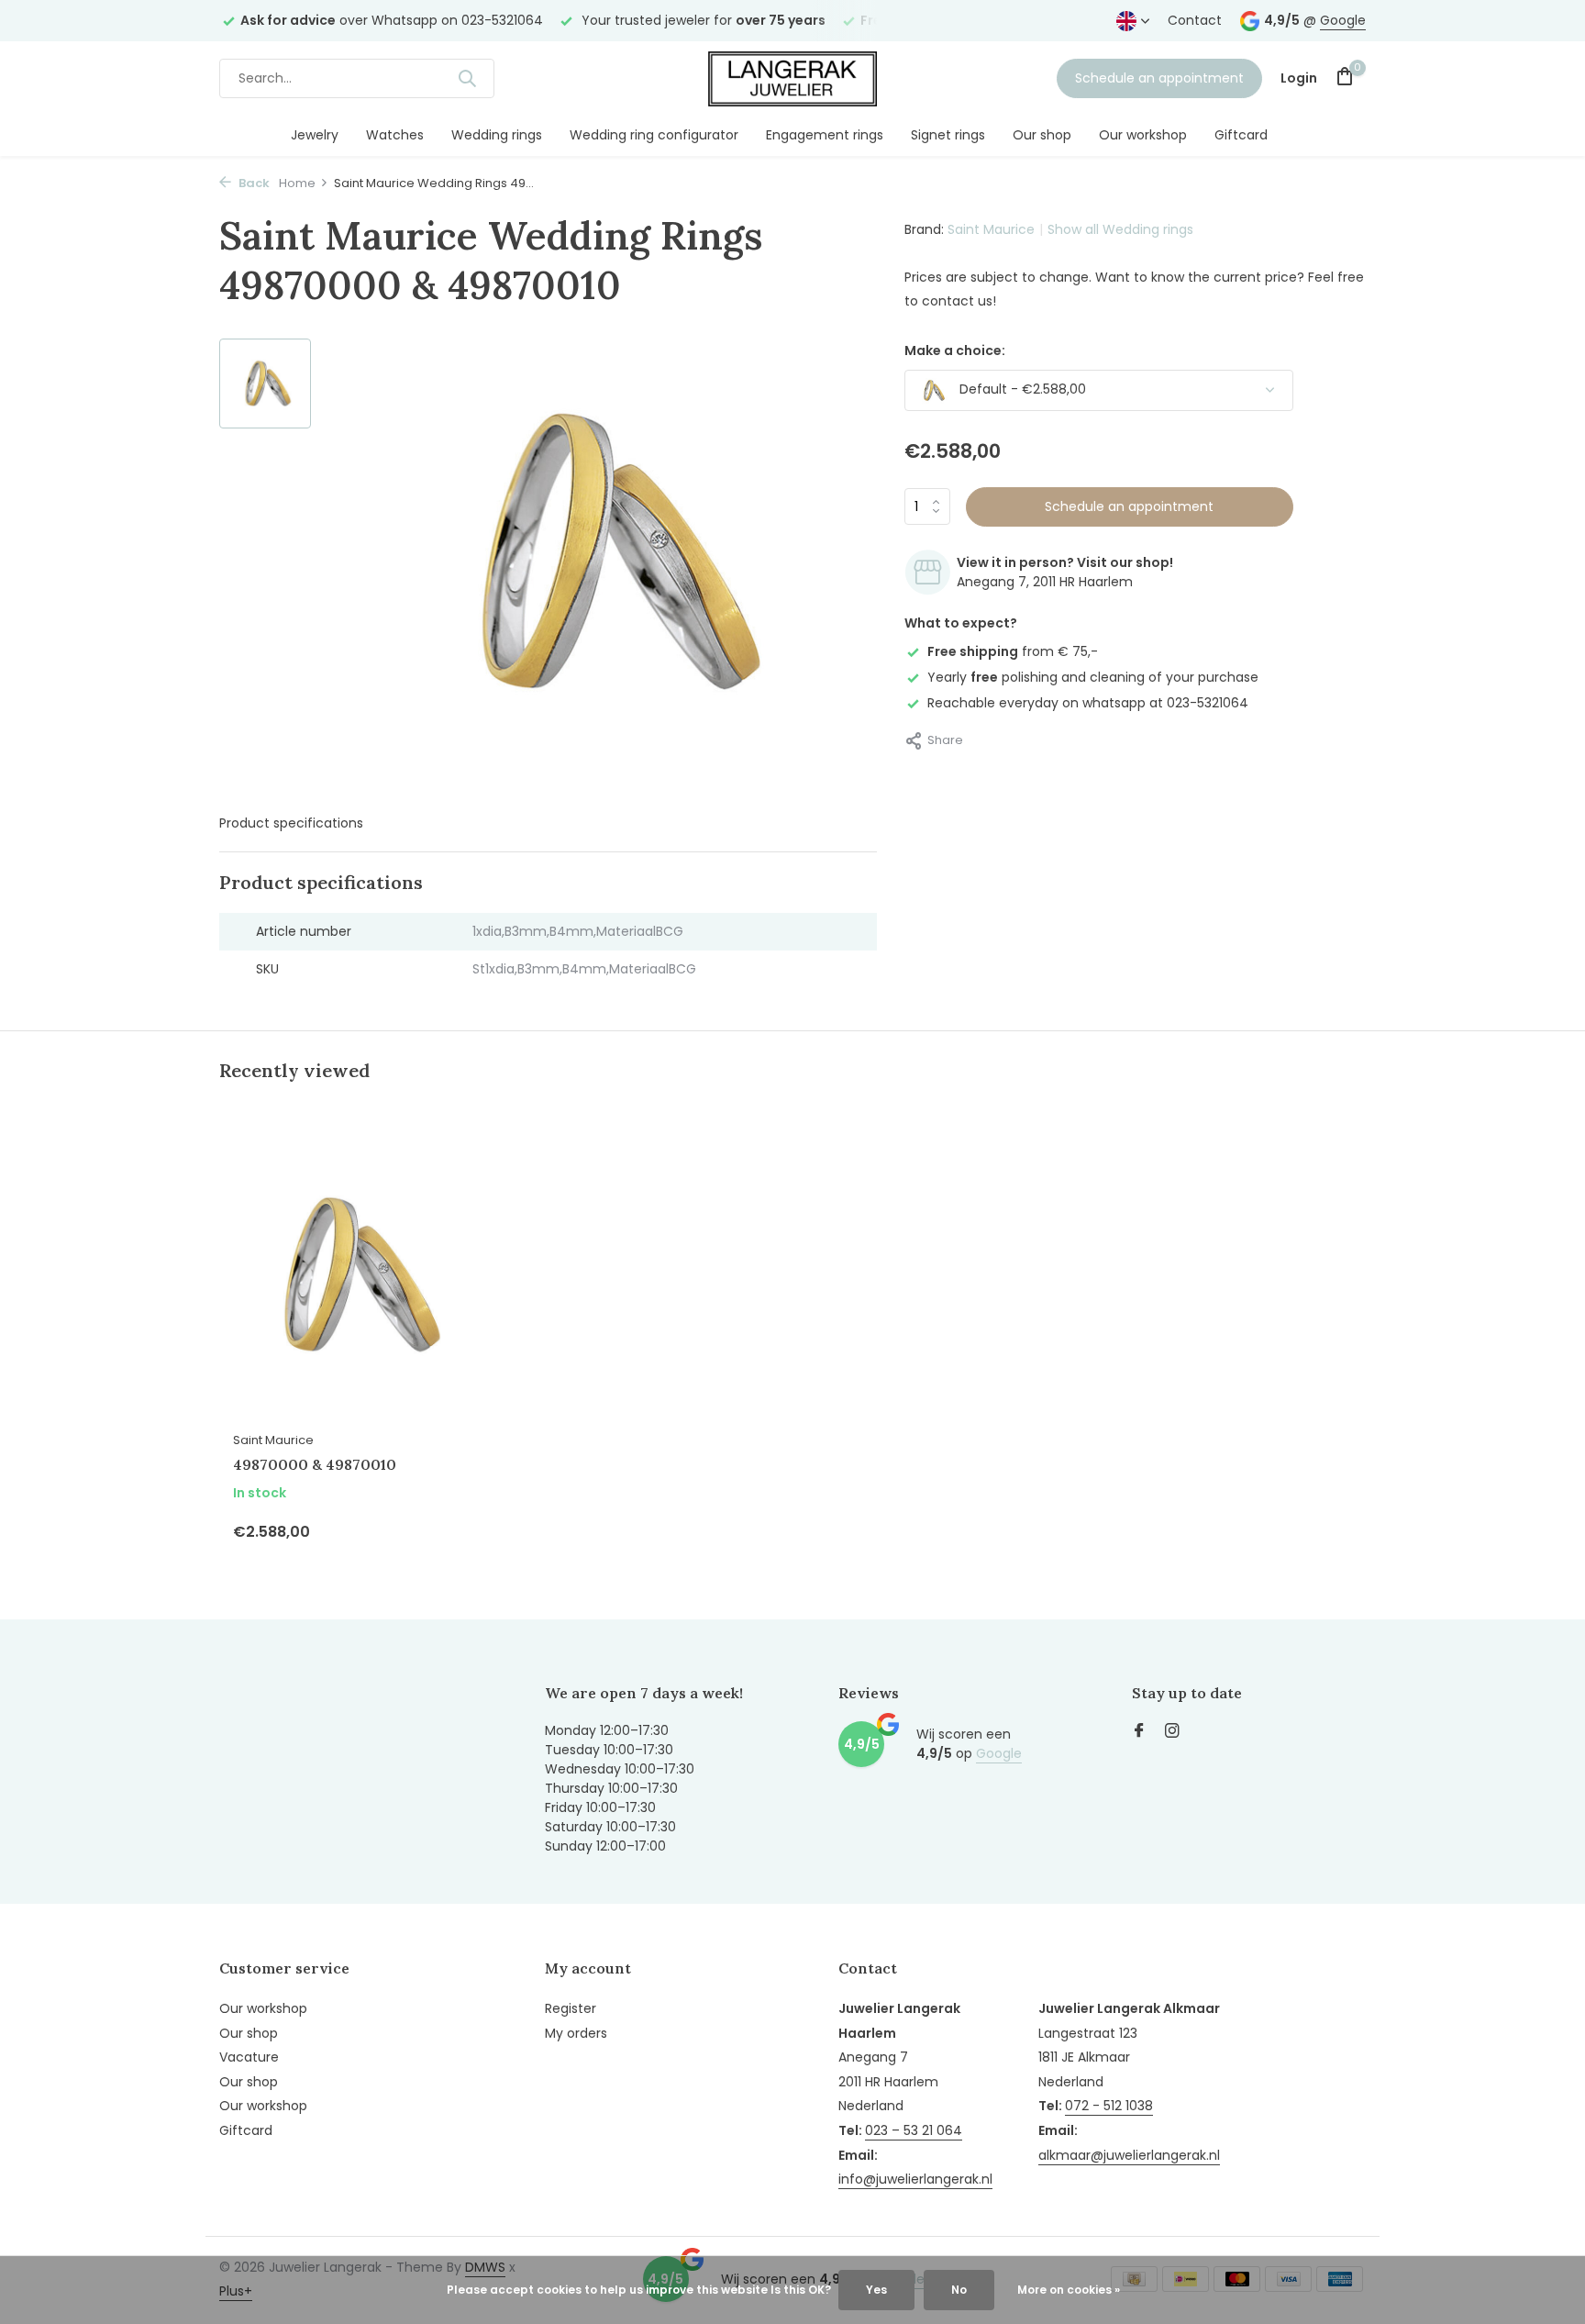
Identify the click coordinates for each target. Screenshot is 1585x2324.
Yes (876, 2290)
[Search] (467, 78)
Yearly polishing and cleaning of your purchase (1093, 677)
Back (253, 183)
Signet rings (948, 135)
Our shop (1042, 135)
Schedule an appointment (1159, 78)
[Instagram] (1172, 1732)
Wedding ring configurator (654, 135)
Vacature (249, 2057)
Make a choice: (955, 350)
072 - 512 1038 (1109, 2106)
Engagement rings (825, 135)
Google (1343, 20)
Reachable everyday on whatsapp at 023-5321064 (1088, 703)
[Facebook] (1139, 1732)
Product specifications (291, 823)
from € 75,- (1013, 651)
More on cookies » (1069, 2290)
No (959, 2290)
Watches (395, 135)
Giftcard (1241, 135)
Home (297, 183)
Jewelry (315, 135)
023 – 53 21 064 (914, 2130)
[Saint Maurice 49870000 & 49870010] (352, 1275)
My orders (576, 2033)
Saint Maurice (991, 229)
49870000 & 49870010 (315, 1464)
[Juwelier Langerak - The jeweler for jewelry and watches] (792, 78)
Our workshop (1143, 135)
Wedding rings (497, 135)
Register (571, 2008)
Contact (1195, 20)
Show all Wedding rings (1120, 229)
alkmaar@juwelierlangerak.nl (1129, 2155)
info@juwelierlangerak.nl (915, 2179)
